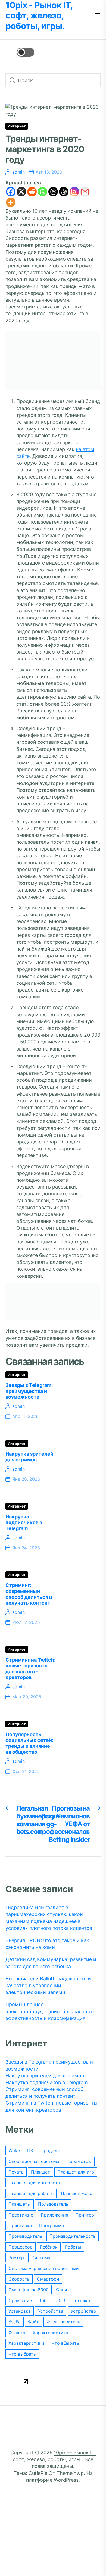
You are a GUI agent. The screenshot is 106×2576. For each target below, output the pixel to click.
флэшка (17, 2333)
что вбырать (65, 2343)
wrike (14, 2150)
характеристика (50, 2333)
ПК (30, 2150)
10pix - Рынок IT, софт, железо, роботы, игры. (39, 16)
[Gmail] (85, 192)
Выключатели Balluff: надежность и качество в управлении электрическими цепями (48, 1985)
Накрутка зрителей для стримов (29, 1457)
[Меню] (98, 16)
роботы (73, 2247)
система (41, 2258)
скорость (19, 2279)
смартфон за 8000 (29, 2290)
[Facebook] (11, 192)
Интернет (17, 126)
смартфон (48, 2279)
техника (81, 2300)
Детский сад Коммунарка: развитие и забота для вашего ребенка (51, 1963)
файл (34, 2322)
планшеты (20, 2204)
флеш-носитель (63, 2322)
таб (43, 2300)
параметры (79, 2161)
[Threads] (53, 192)
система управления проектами (44, 2268)
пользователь (53, 2204)
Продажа (50, 2150)
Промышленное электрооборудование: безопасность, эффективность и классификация (51, 2011)
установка (20, 2311)
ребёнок (49, 2247)
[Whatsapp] (43, 192)
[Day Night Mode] (20, 52)
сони (62, 2290)
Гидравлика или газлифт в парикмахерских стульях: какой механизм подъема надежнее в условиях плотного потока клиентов (49, 1918)
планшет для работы (31, 2193)
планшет (40, 2172)
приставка (20, 2225)
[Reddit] (32, 192)
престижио (21, 2215)
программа (52, 2225)
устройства (51, 2311)
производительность (73, 2236)
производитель (25, 2236)
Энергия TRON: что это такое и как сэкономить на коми (47, 1944)
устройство (83, 2311)
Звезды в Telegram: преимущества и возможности (29, 1391)
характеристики (26, 2343)
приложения (54, 2215)
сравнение (20, 2300)
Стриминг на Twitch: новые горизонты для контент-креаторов (30, 1669)
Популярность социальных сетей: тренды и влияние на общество (29, 1743)
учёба (15, 2322)
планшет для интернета (34, 2183)
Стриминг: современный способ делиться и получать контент (29, 1594)
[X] (21, 192)
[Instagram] (74, 192)
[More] (11, 202)
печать (16, 2172)
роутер (16, 2258)
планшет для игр (76, 2172)
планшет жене (77, 2193)
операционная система (34, 2161)
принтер (85, 2215)
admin (18, 172)
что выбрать (22, 2354)
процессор (21, 2247)
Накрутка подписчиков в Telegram (24, 1523)
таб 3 (60, 2300)
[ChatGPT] (64, 192)
